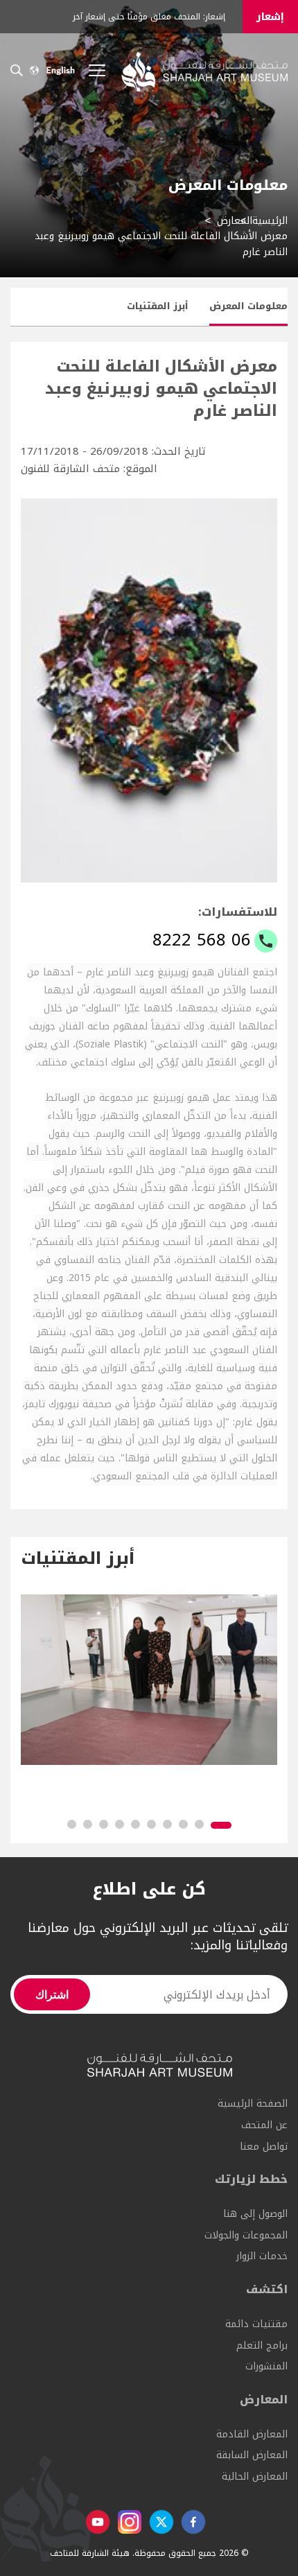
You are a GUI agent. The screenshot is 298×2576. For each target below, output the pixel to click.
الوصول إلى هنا (255, 2214)
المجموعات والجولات (246, 2235)
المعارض (235, 221)
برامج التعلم (262, 2346)
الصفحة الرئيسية (253, 2104)
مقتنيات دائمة (256, 2324)
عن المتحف (264, 2125)
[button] (221, 1825)
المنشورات (266, 2366)
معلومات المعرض (248, 306)
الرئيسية (270, 221)
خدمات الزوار (262, 2256)
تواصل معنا (264, 2147)
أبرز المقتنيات (158, 306)
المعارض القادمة (252, 2434)
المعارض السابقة (252, 2455)
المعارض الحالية (255, 2477)
